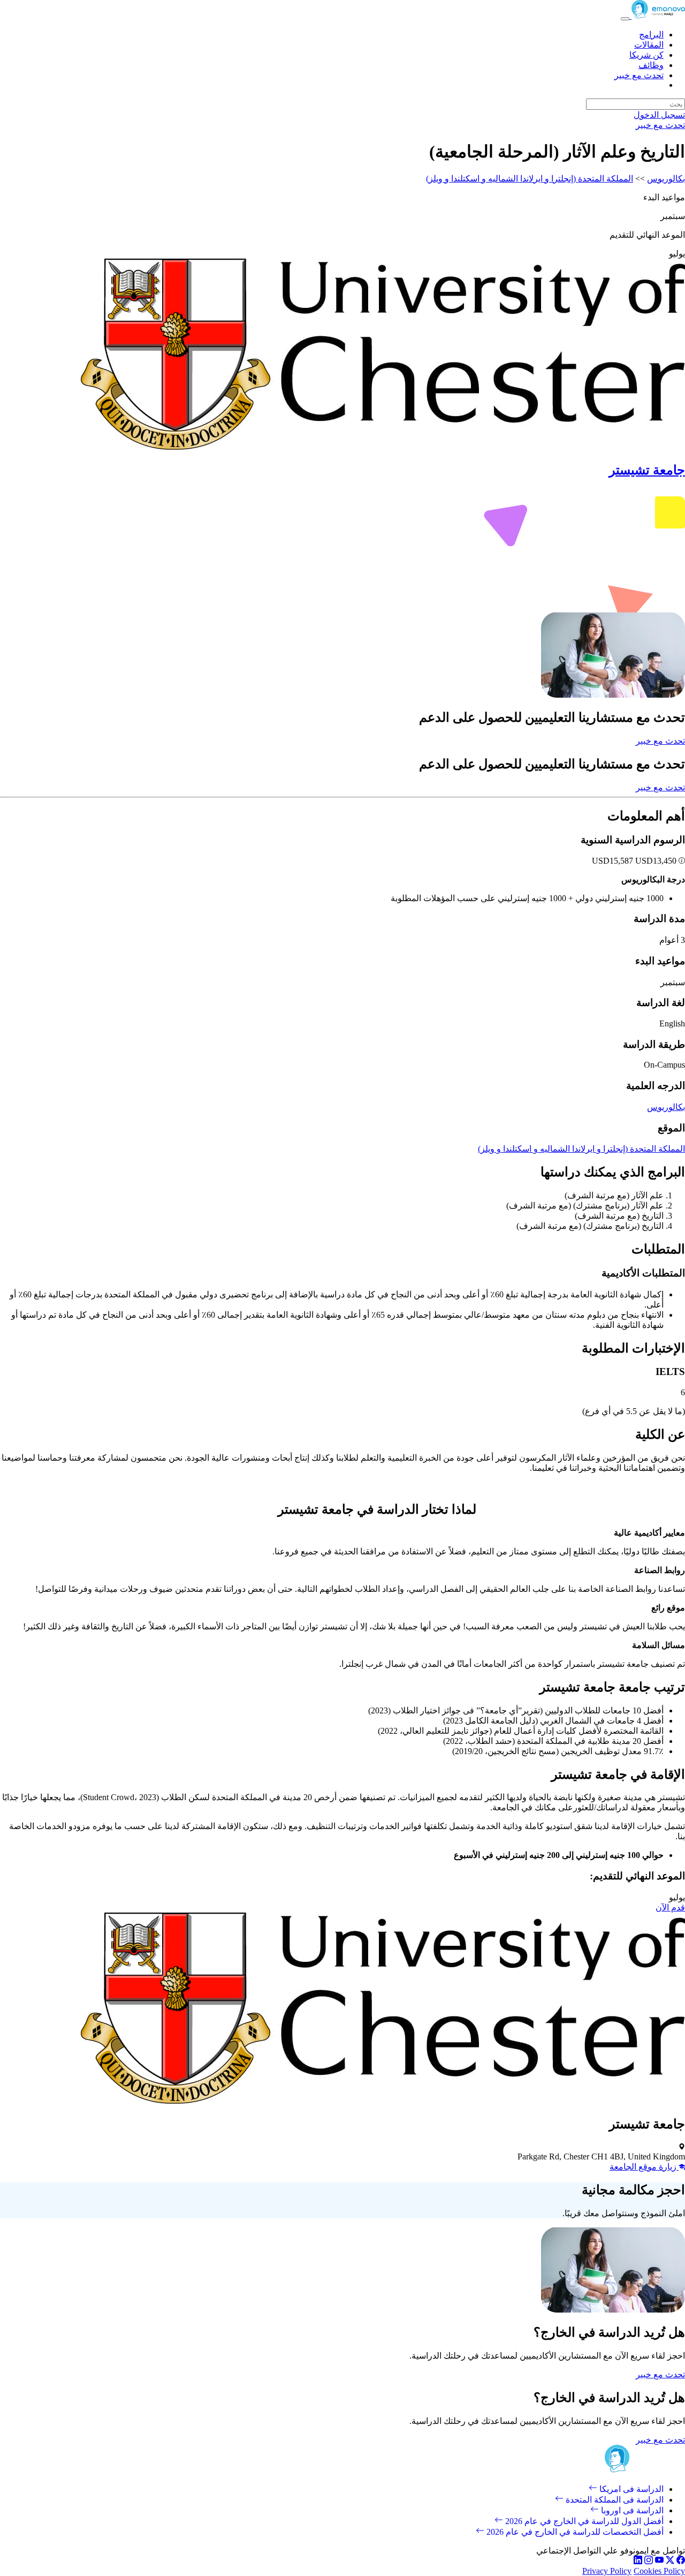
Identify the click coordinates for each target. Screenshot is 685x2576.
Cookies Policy (659, 2571)
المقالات (649, 45)
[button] (681, 861)
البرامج (651, 35)
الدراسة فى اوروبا (631, 2510)
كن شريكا (646, 55)
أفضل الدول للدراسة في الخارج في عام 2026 (583, 2521)
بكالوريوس (666, 179)
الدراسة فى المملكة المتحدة (614, 2500)
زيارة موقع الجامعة (644, 2167)
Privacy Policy (607, 2571)
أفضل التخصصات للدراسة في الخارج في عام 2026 (574, 2532)
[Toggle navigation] (625, 19)
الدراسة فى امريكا (630, 2489)
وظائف (651, 65)
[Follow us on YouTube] (659, 2561)
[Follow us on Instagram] (649, 2561)
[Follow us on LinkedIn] (638, 2561)
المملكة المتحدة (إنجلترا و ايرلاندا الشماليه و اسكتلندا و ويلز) (530, 179)
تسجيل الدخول (659, 115)
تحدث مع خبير (639, 75)
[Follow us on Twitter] (670, 2561)
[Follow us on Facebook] (681, 2561)
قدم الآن (670, 1908)
